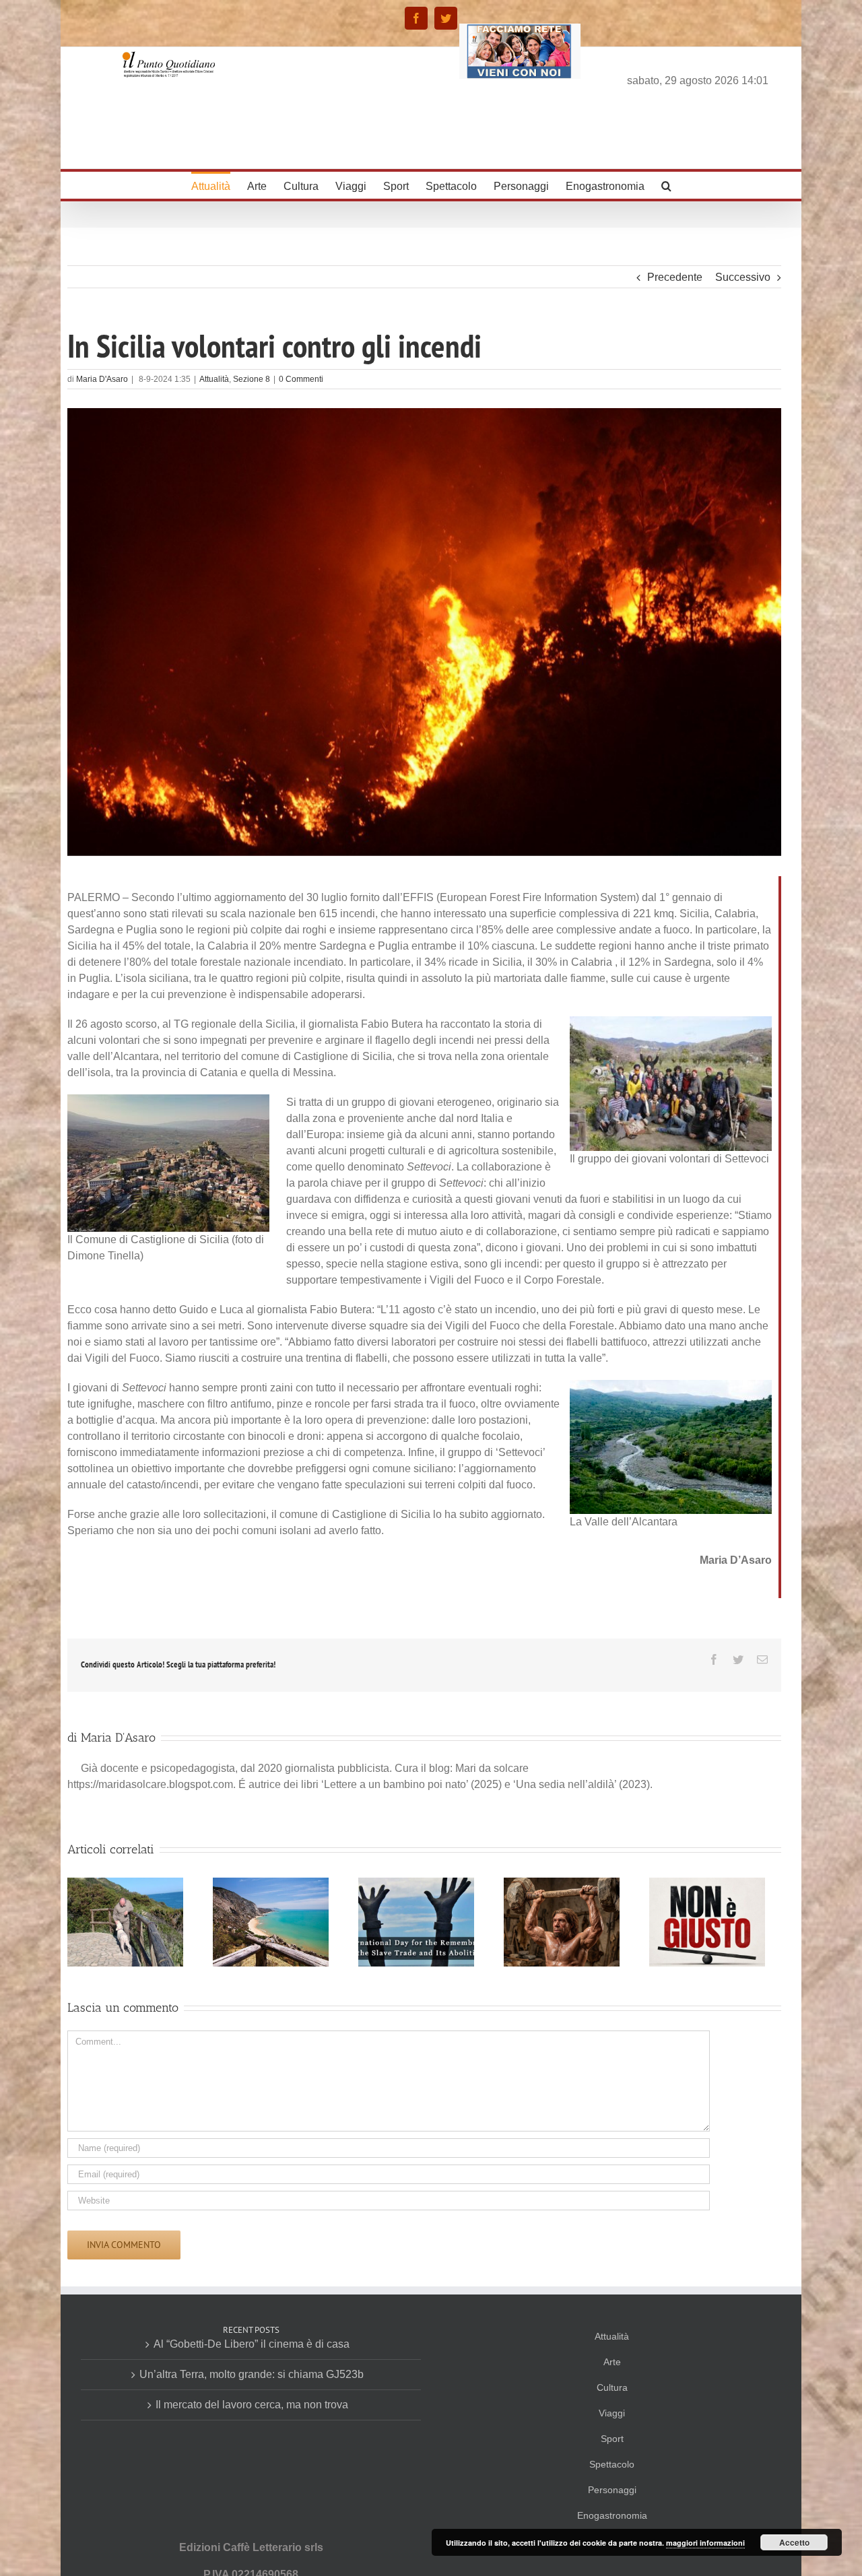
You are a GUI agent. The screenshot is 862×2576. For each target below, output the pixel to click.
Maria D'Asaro (102, 379)
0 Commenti (301, 379)
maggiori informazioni (705, 2543)
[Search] (666, 185)
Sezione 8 (252, 379)
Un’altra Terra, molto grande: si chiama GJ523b (252, 2374)
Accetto (794, 2542)
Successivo (743, 277)
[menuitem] (219, 185)
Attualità (214, 379)
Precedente (675, 277)
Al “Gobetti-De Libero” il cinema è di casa (252, 2344)
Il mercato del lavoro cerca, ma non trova (252, 2405)
